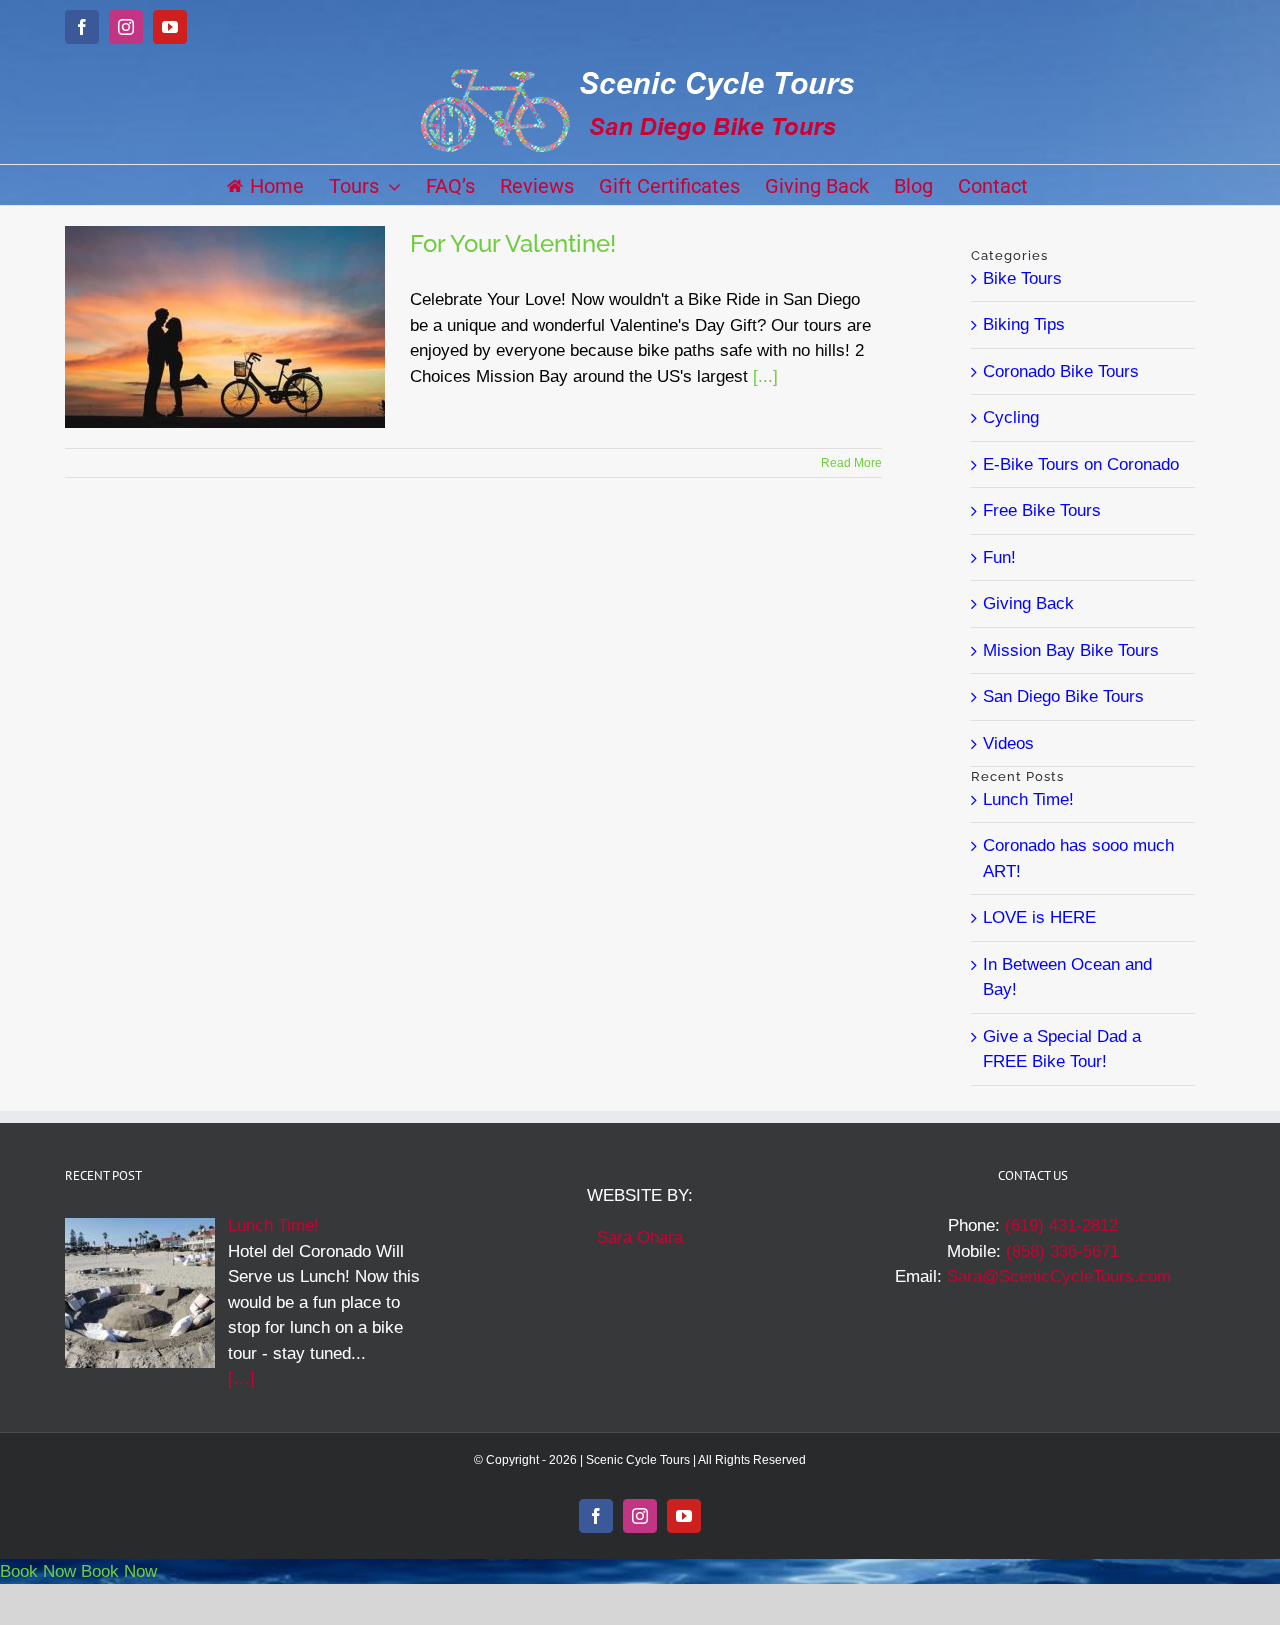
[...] (765, 376)
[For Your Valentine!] (225, 327)
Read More (851, 463)
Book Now (38, 1571)
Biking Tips (1024, 324)
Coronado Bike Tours (1061, 371)
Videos (1008, 743)
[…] (241, 1378)
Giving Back (1028, 603)
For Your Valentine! (513, 243)
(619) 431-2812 (1061, 1225)
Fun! (999, 557)
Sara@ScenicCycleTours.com (1059, 1276)
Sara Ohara (640, 1237)
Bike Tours (1022, 278)
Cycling (1011, 417)
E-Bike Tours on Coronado (1081, 464)
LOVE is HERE (1039, 917)
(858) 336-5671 (1062, 1251)
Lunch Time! (1028, 799)
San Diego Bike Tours (1063, 696)
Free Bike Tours (1042, 510)
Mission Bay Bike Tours (1071, 650)
